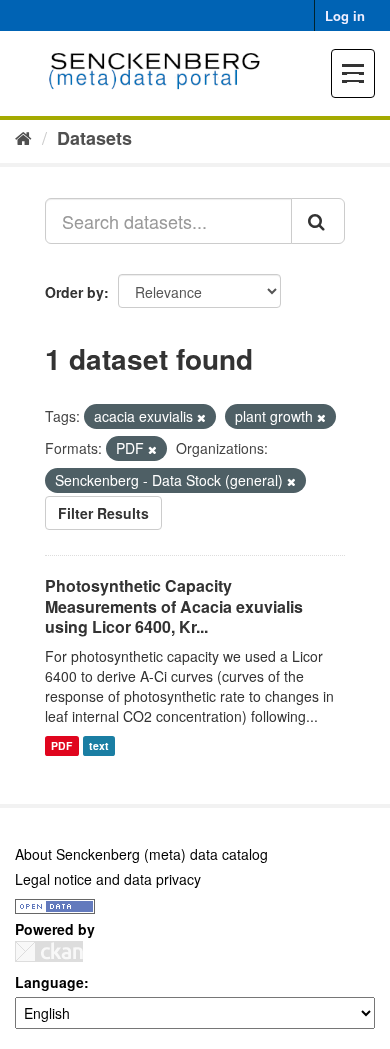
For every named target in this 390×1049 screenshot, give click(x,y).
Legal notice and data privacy (108, 879)
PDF (61, 745)
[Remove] (201, 417)
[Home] (23, 137)
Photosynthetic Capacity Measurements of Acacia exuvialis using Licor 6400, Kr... (174, 606)
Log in (345, 15)
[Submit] (318, 221)
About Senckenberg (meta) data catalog (141, 854)
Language (49, 982)
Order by (74, 292)
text (99, 745)
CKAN (49, 951)
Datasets (94, 138)
